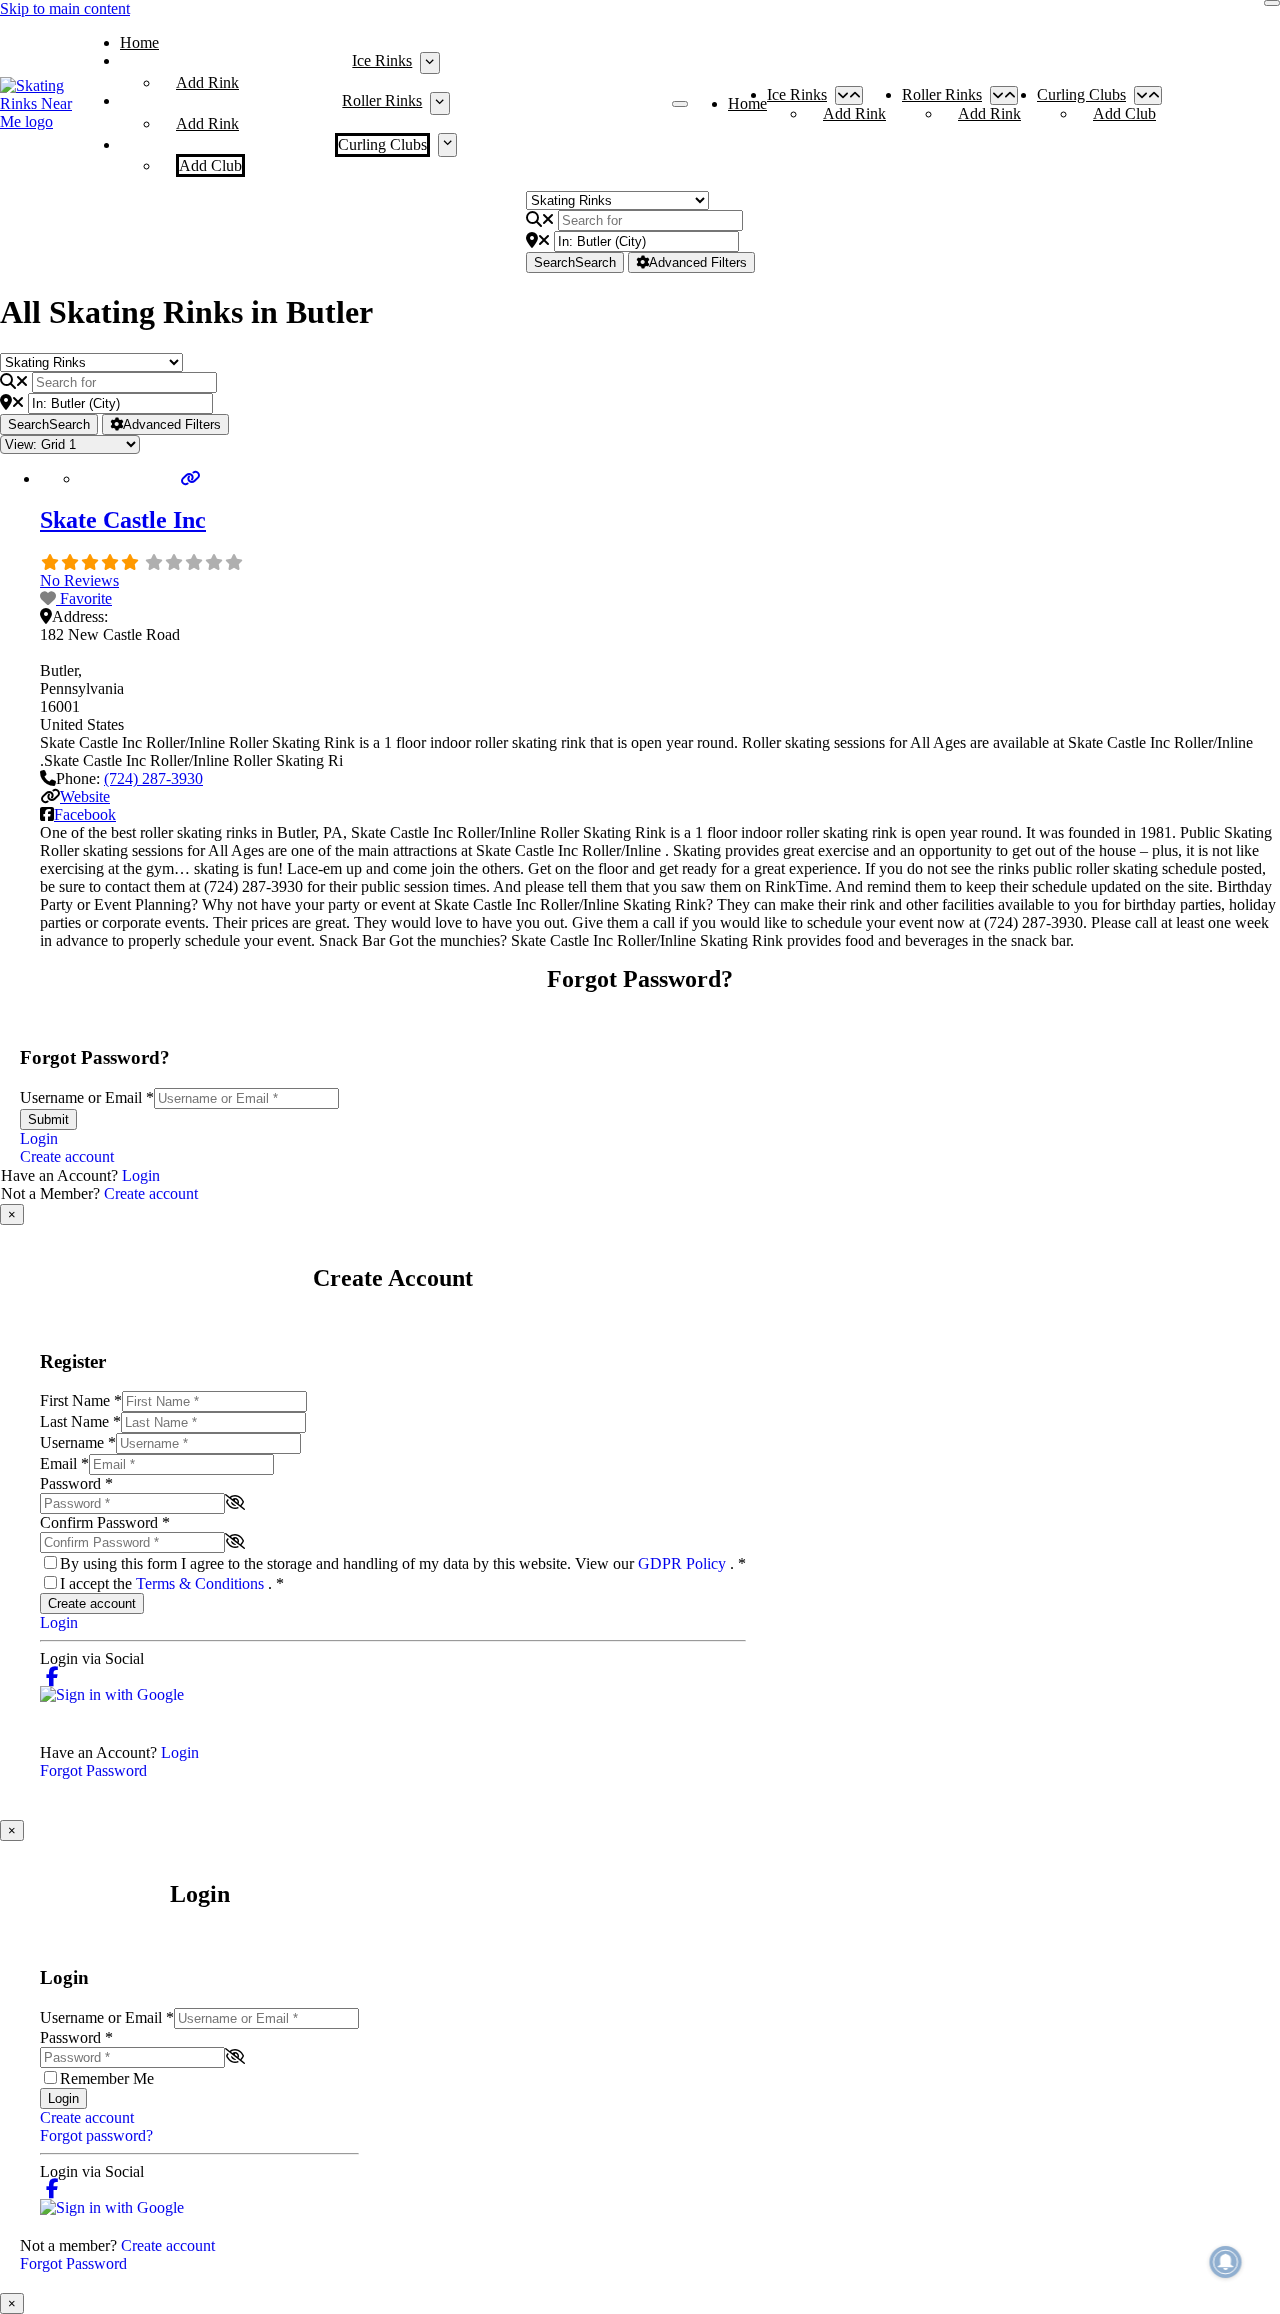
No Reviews (79, 580)
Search (575, 262)
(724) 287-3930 (153, 778)
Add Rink (207, 82)
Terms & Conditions (202, 1583)
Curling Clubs (382, 144)
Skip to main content (65, 8)
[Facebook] (52, 1676)
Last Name (80, 1421)
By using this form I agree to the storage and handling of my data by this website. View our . (403, 1563)
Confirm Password (105, 1522)
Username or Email (87, 1097)
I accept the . (172, 1583)
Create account (67, 1156)
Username (78, 1442)
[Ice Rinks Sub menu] (429, 63)
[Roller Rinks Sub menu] (439, 103)
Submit (48, 1119)
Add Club (210, 165)
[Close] (1272, 3)
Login (39, 1138)
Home (139, 42)
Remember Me (107, 2078)
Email (64, 1463)
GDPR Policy (684, 1563)
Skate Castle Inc (123, 520)
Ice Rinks (382, 60)
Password (76, 1483)
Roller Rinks (382, 100)
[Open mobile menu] (680, 104)
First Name (81, 1400)
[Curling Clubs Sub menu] (447, 145)
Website (85, 796)
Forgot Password (93, 1770)
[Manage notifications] (1226, 2262)
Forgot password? (96, 2135)
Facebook (85, 814)
